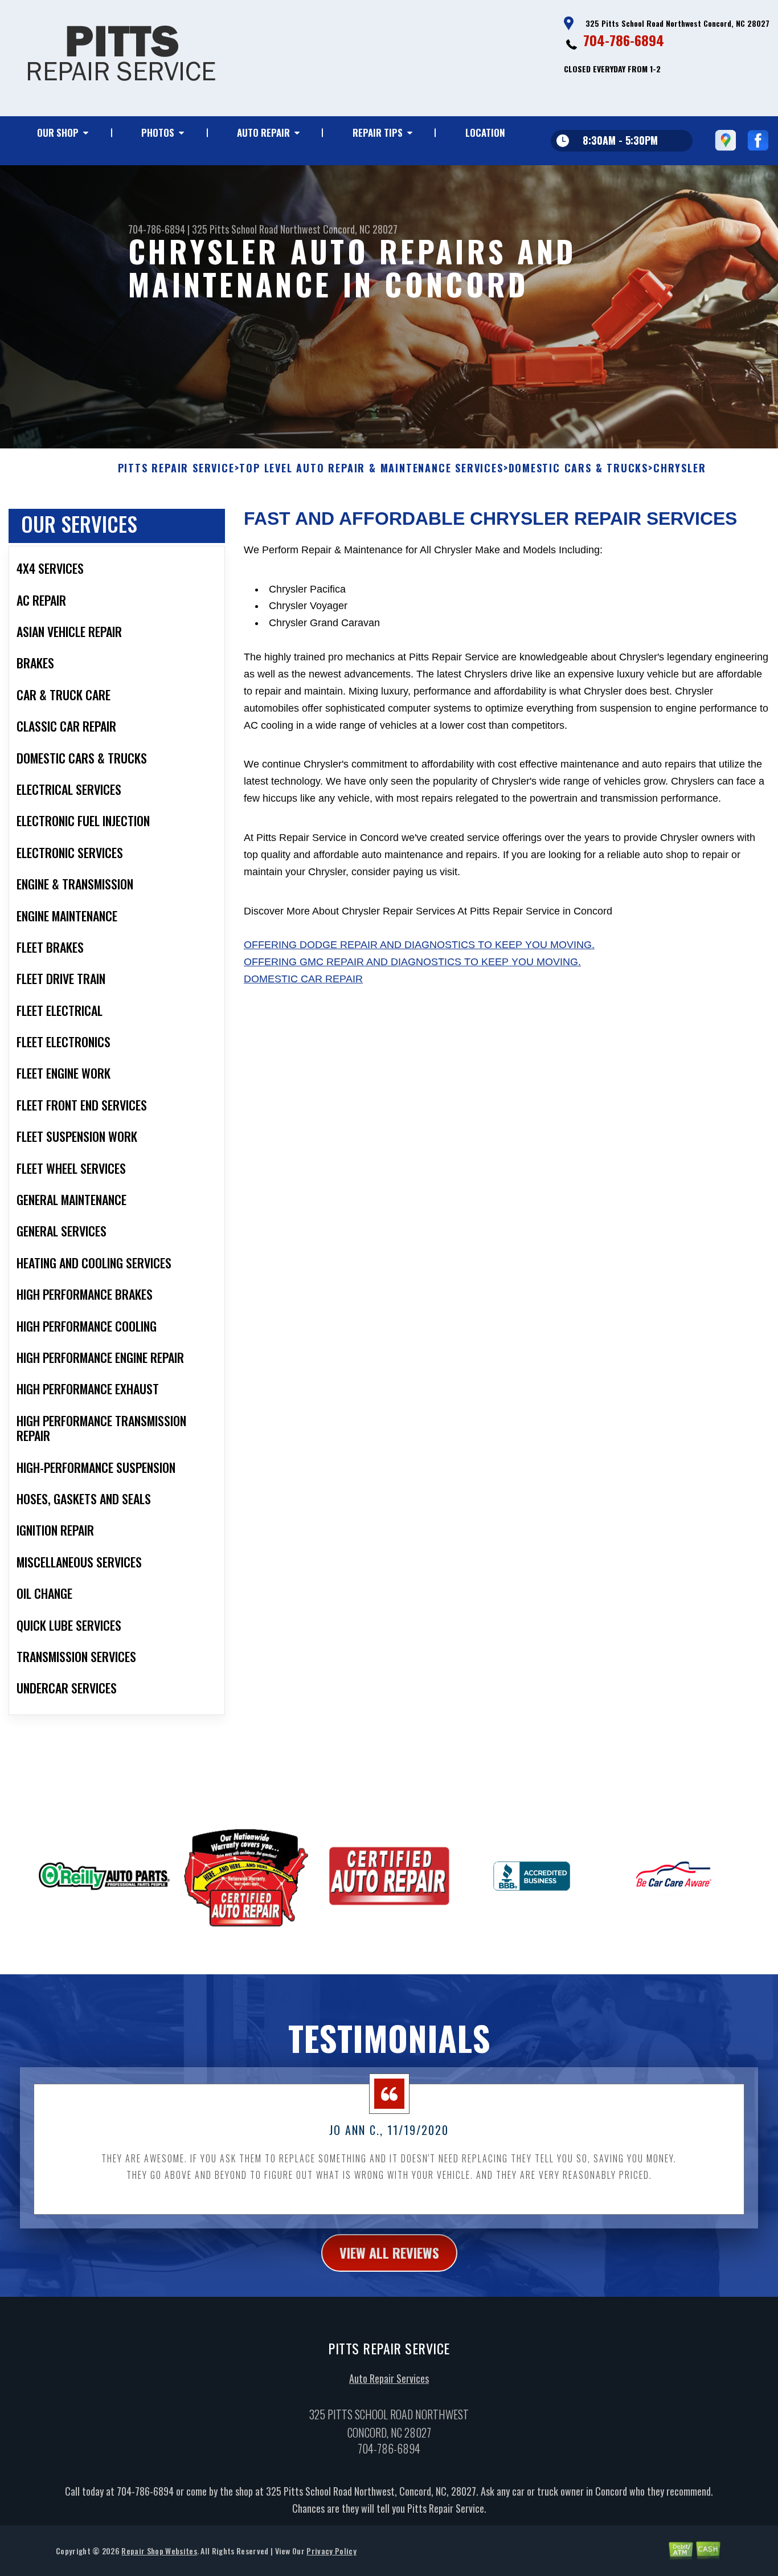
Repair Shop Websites (159, 2551)
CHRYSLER (679, 468)
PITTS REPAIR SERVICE (176, 468)
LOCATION (485, 132)
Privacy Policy (331, 2551)
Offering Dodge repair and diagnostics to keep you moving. (419, 945)
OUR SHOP (58, 132)
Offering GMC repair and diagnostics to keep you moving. (412, 962)
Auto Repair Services (389, 2378)
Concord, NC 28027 (360, 229)
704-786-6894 (624, 40)
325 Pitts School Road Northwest (256, 229)
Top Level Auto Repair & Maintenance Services (371, 468)
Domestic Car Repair (303, 979)
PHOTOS (158, 132)
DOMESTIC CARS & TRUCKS (579, 468)
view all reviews (389, 2252)
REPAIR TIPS (378, 132)
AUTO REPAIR (263, 132)
